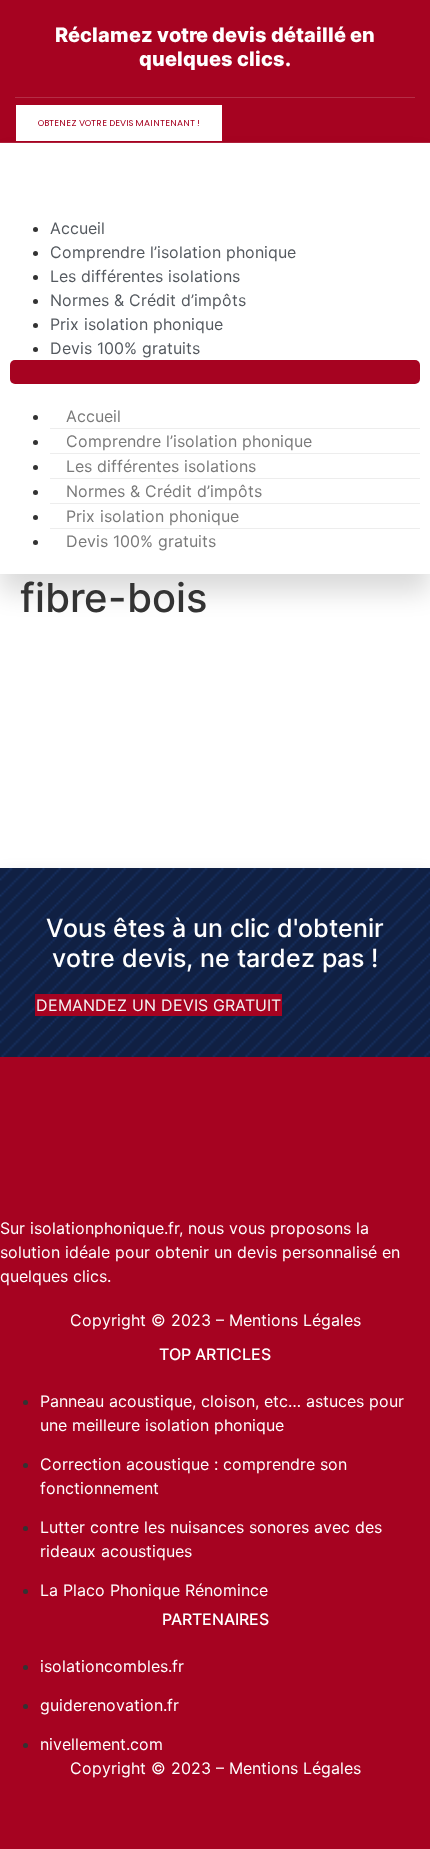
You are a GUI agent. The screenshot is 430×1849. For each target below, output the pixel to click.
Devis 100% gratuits (125, 348)
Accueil (77, 228)
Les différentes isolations (145, 276)
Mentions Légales (295, 1320)
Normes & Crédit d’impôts (148, 300)
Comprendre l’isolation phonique (173, 252)
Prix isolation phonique (136, 324)
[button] (215, 372)
